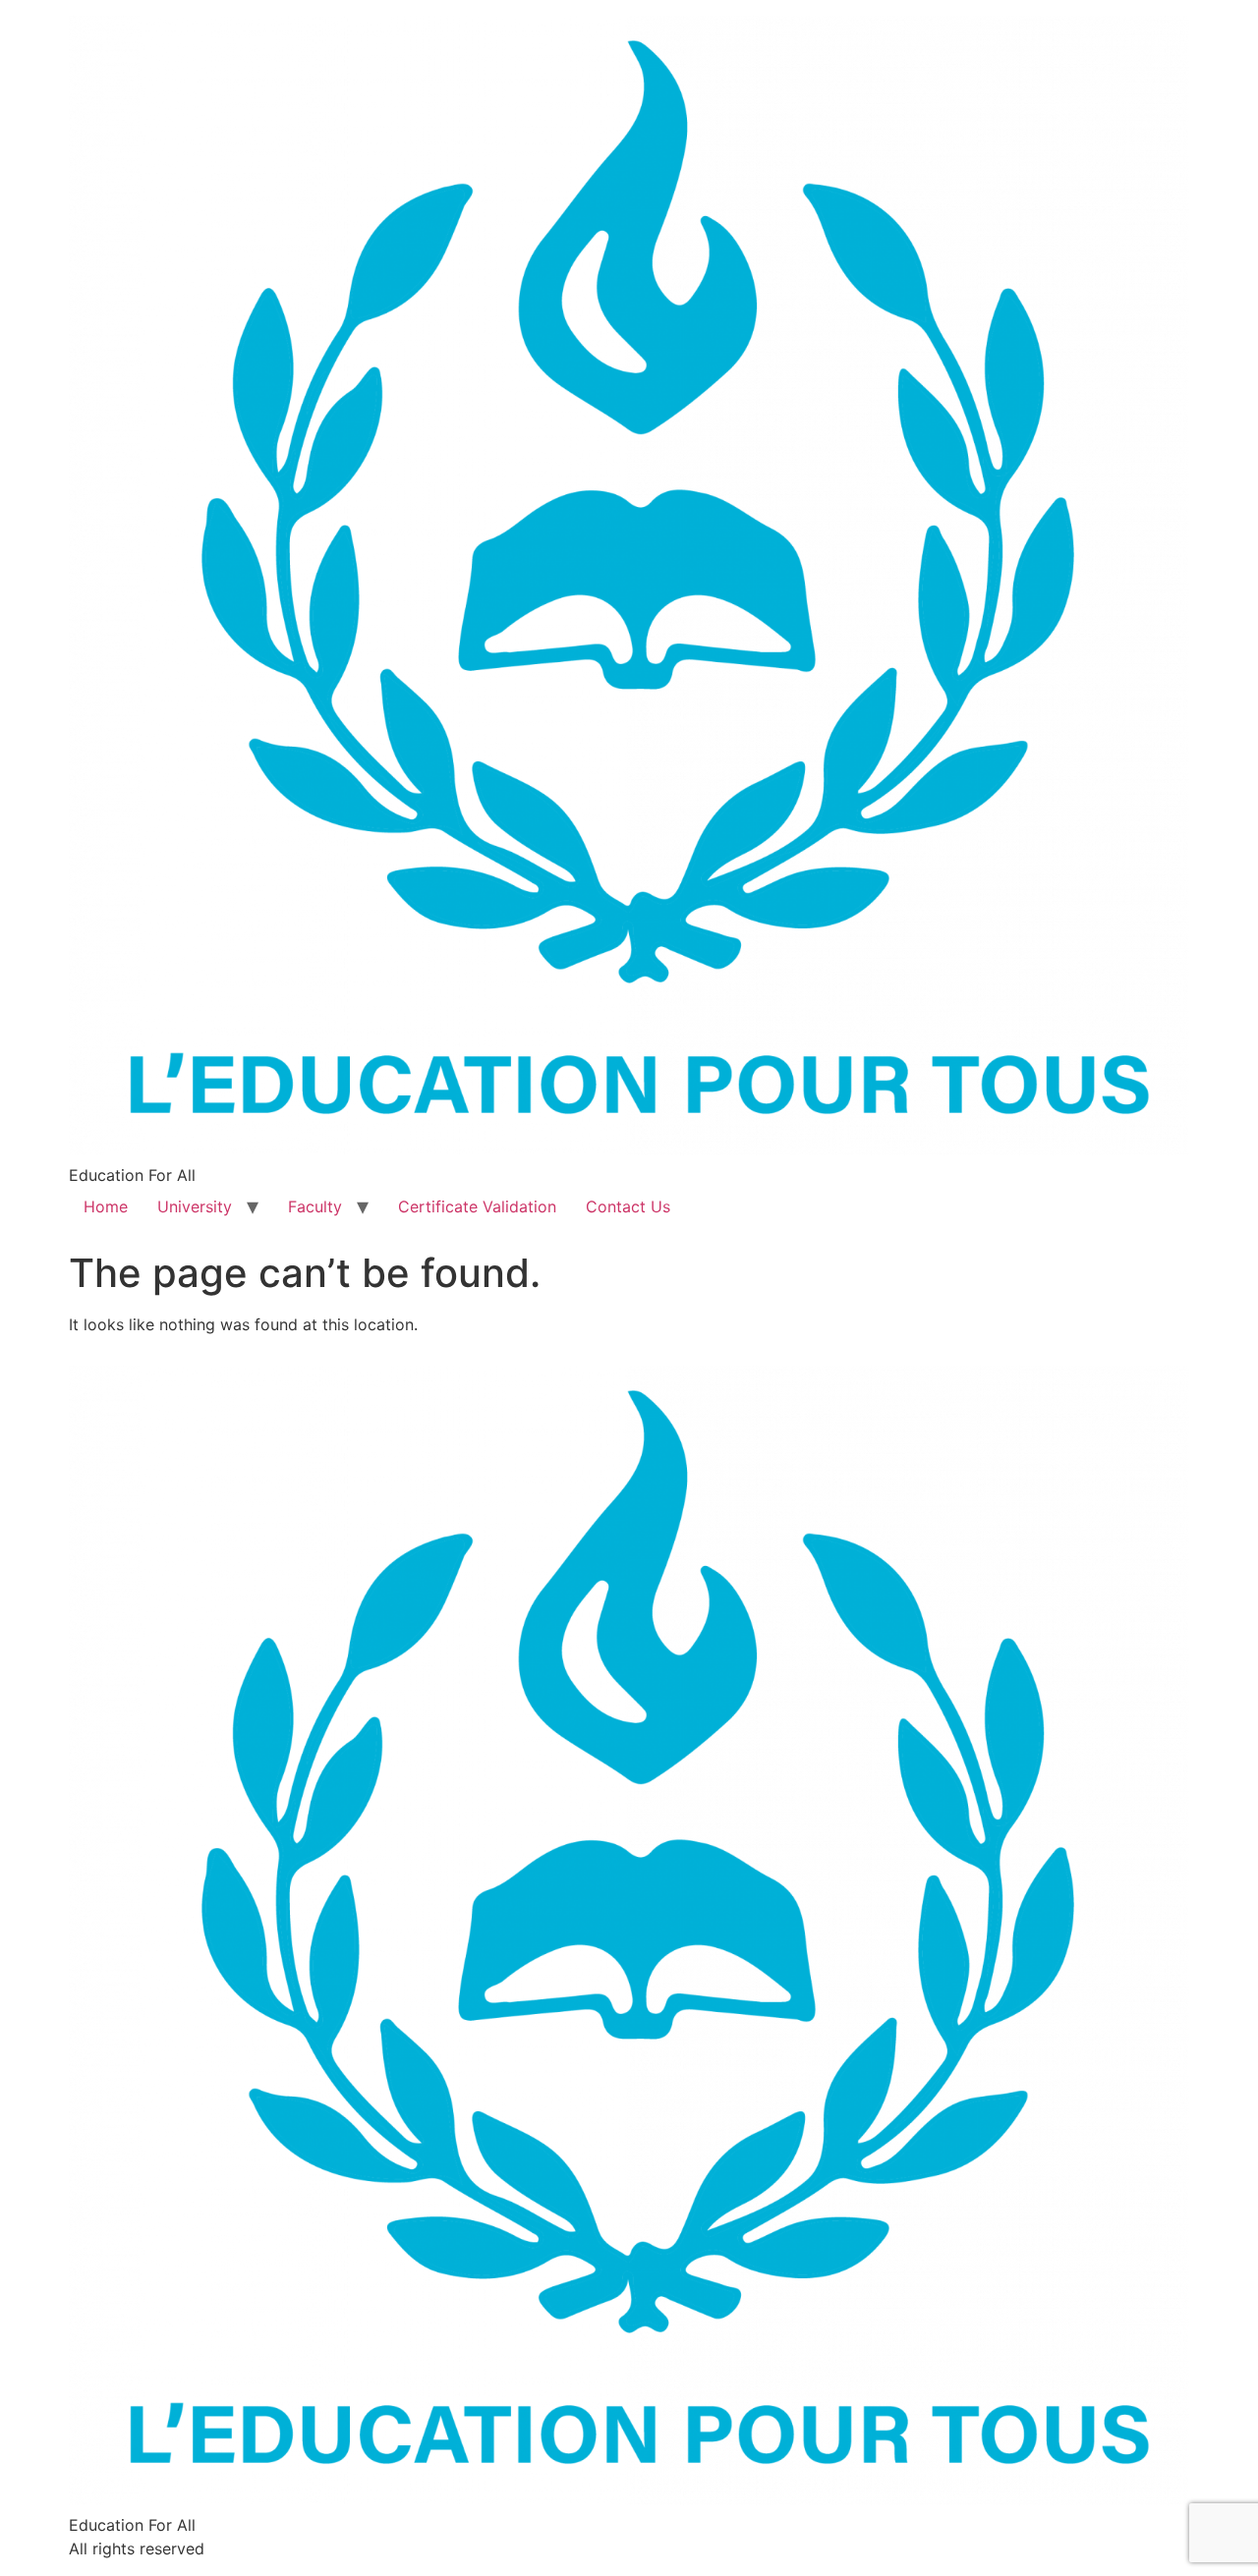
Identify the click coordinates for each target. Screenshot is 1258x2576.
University (195, 1206)
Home (106, 1206)
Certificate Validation (477, 1206)
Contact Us (628, 1206)
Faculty (315, 1206)
